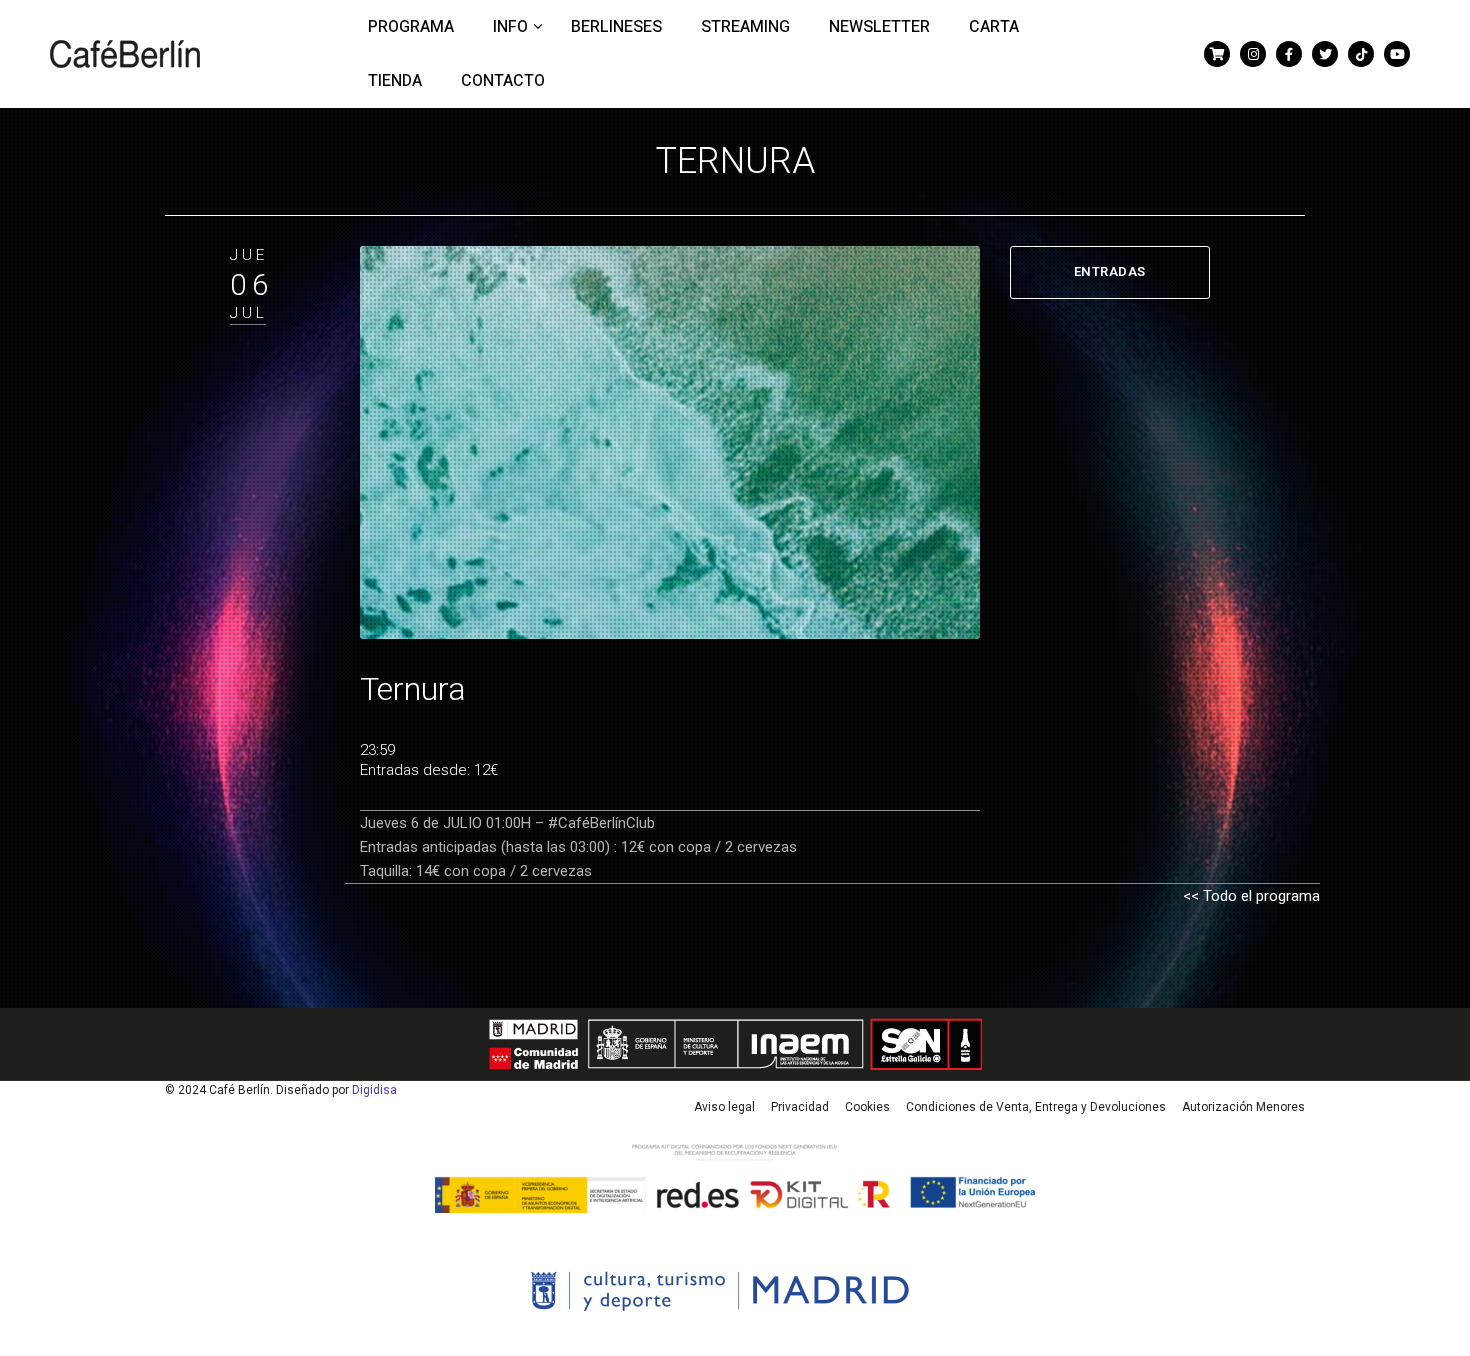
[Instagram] (1253, 54)
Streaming (745, 27)
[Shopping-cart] (1217, 54)
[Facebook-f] (1289, 54)
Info (512, 27)
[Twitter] (1325, 54)
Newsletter (879, 27)
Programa (411, 27)
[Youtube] (1397, 54)
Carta (994, 27)
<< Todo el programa (1251, 896)
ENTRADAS (1110, 271)
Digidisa (374, 1090)
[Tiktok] (1361, 54)
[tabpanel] (670, 443)
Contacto (503, 81)
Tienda (395, 81)
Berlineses (616, 27)
